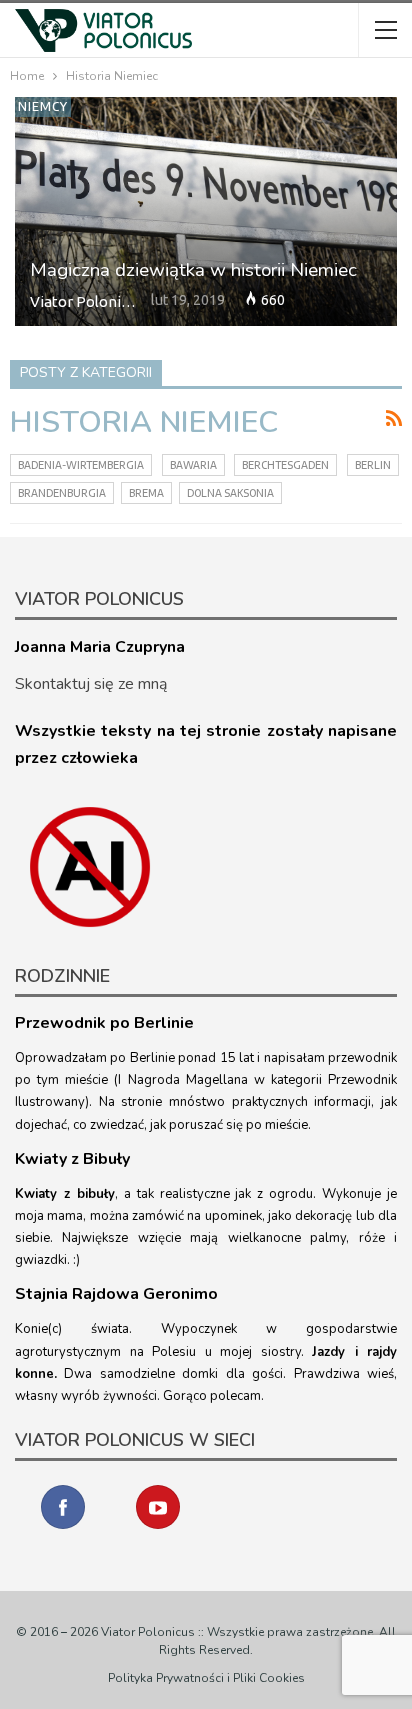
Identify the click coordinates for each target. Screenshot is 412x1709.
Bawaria (193, 465)
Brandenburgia (62, 493)
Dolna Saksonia (230, 493)
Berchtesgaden (285, 465)
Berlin (373, 465)
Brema (146, 493)
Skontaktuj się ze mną (91, 684)
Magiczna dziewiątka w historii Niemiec (193, 270)
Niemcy (43, 106)
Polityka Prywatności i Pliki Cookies (206, 1678)
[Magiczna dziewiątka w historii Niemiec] (206, 211)
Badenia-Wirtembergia (81, 465)
